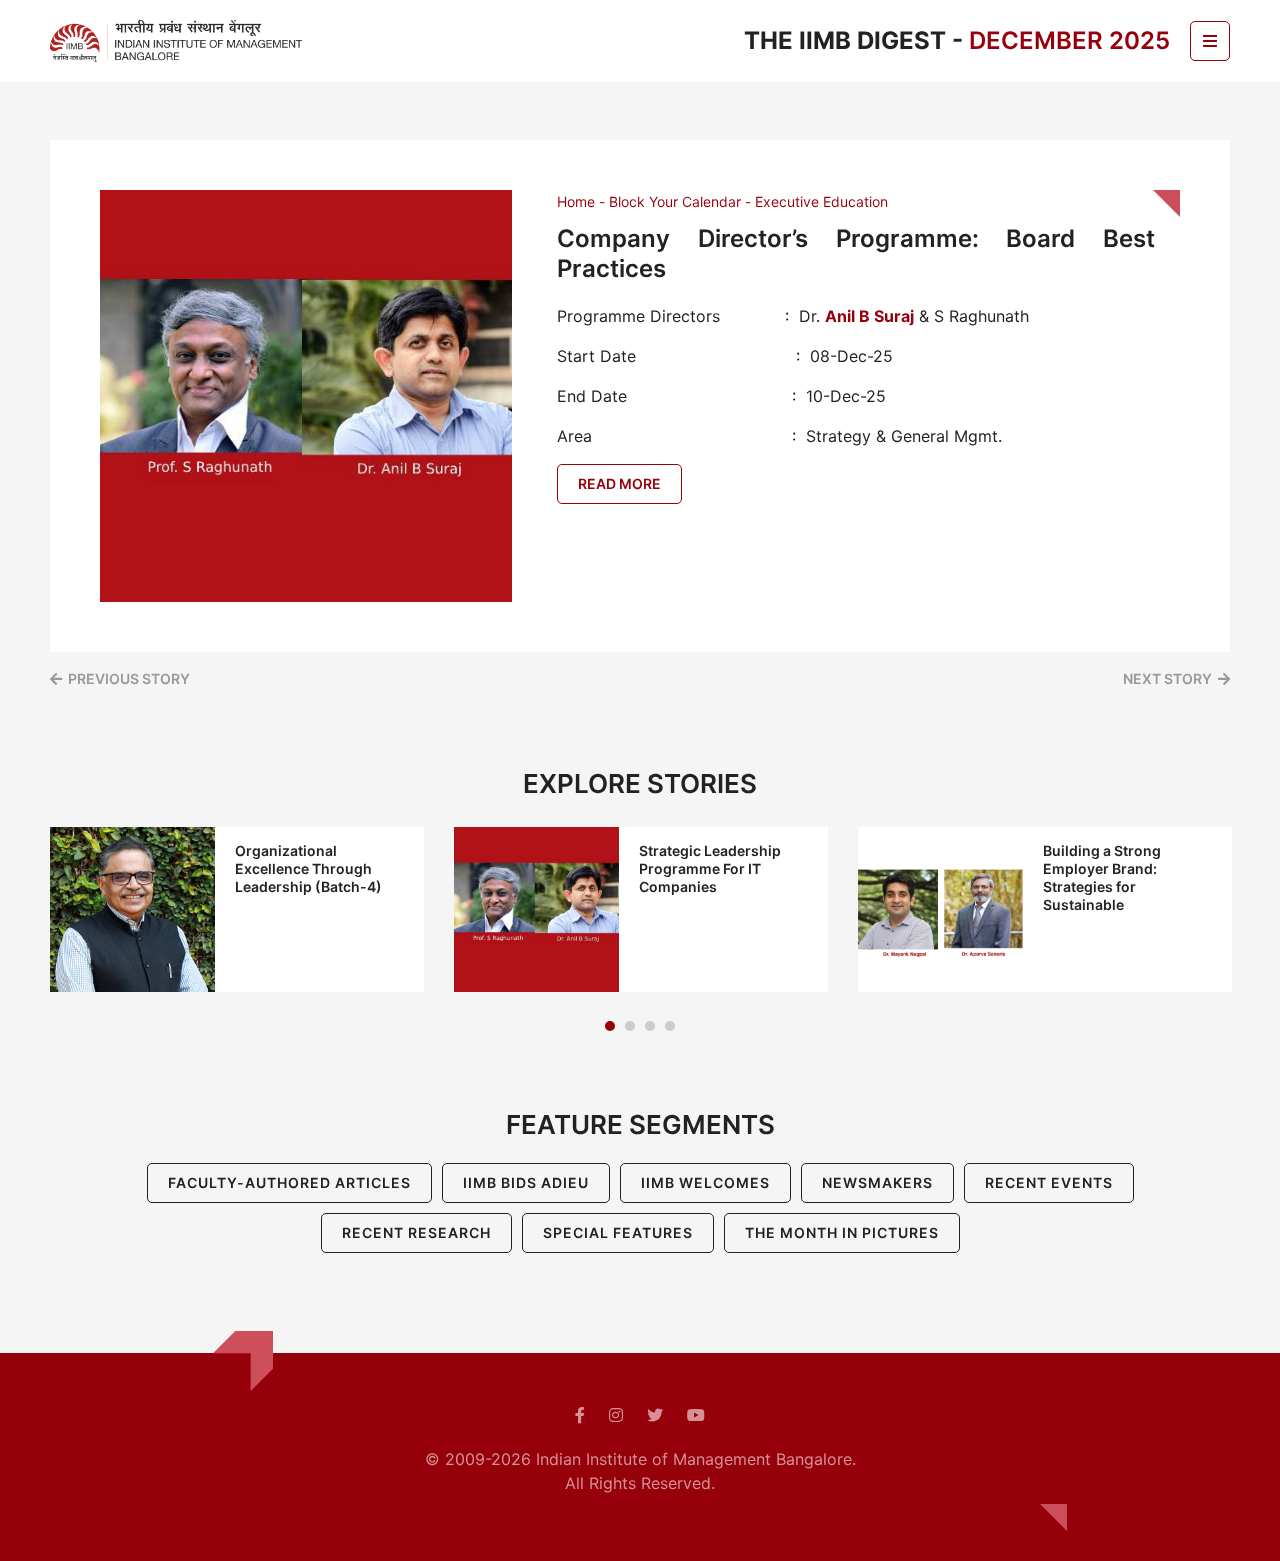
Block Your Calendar (675, 201)
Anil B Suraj (869, 316)
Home (576, 201)
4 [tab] (670, 1026)
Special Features (618, 1232)
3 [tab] (650, 1026)
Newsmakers (877, 1182)
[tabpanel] (237, 909)
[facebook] (580, 1415)
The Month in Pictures (842, 1232)
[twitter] (655, 1415)
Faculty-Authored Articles (289, 1182)
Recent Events (1049, 1182)
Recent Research (416, 1232)
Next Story (1167, 678)
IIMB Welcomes (705, 1182)
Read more (619, 483)
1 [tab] (610, 1026)
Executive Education (821, 201)
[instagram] (616, 1415)
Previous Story (129, 678)
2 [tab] (630, 1026)
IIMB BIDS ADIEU (526, 1182)
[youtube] (696, 1415)
